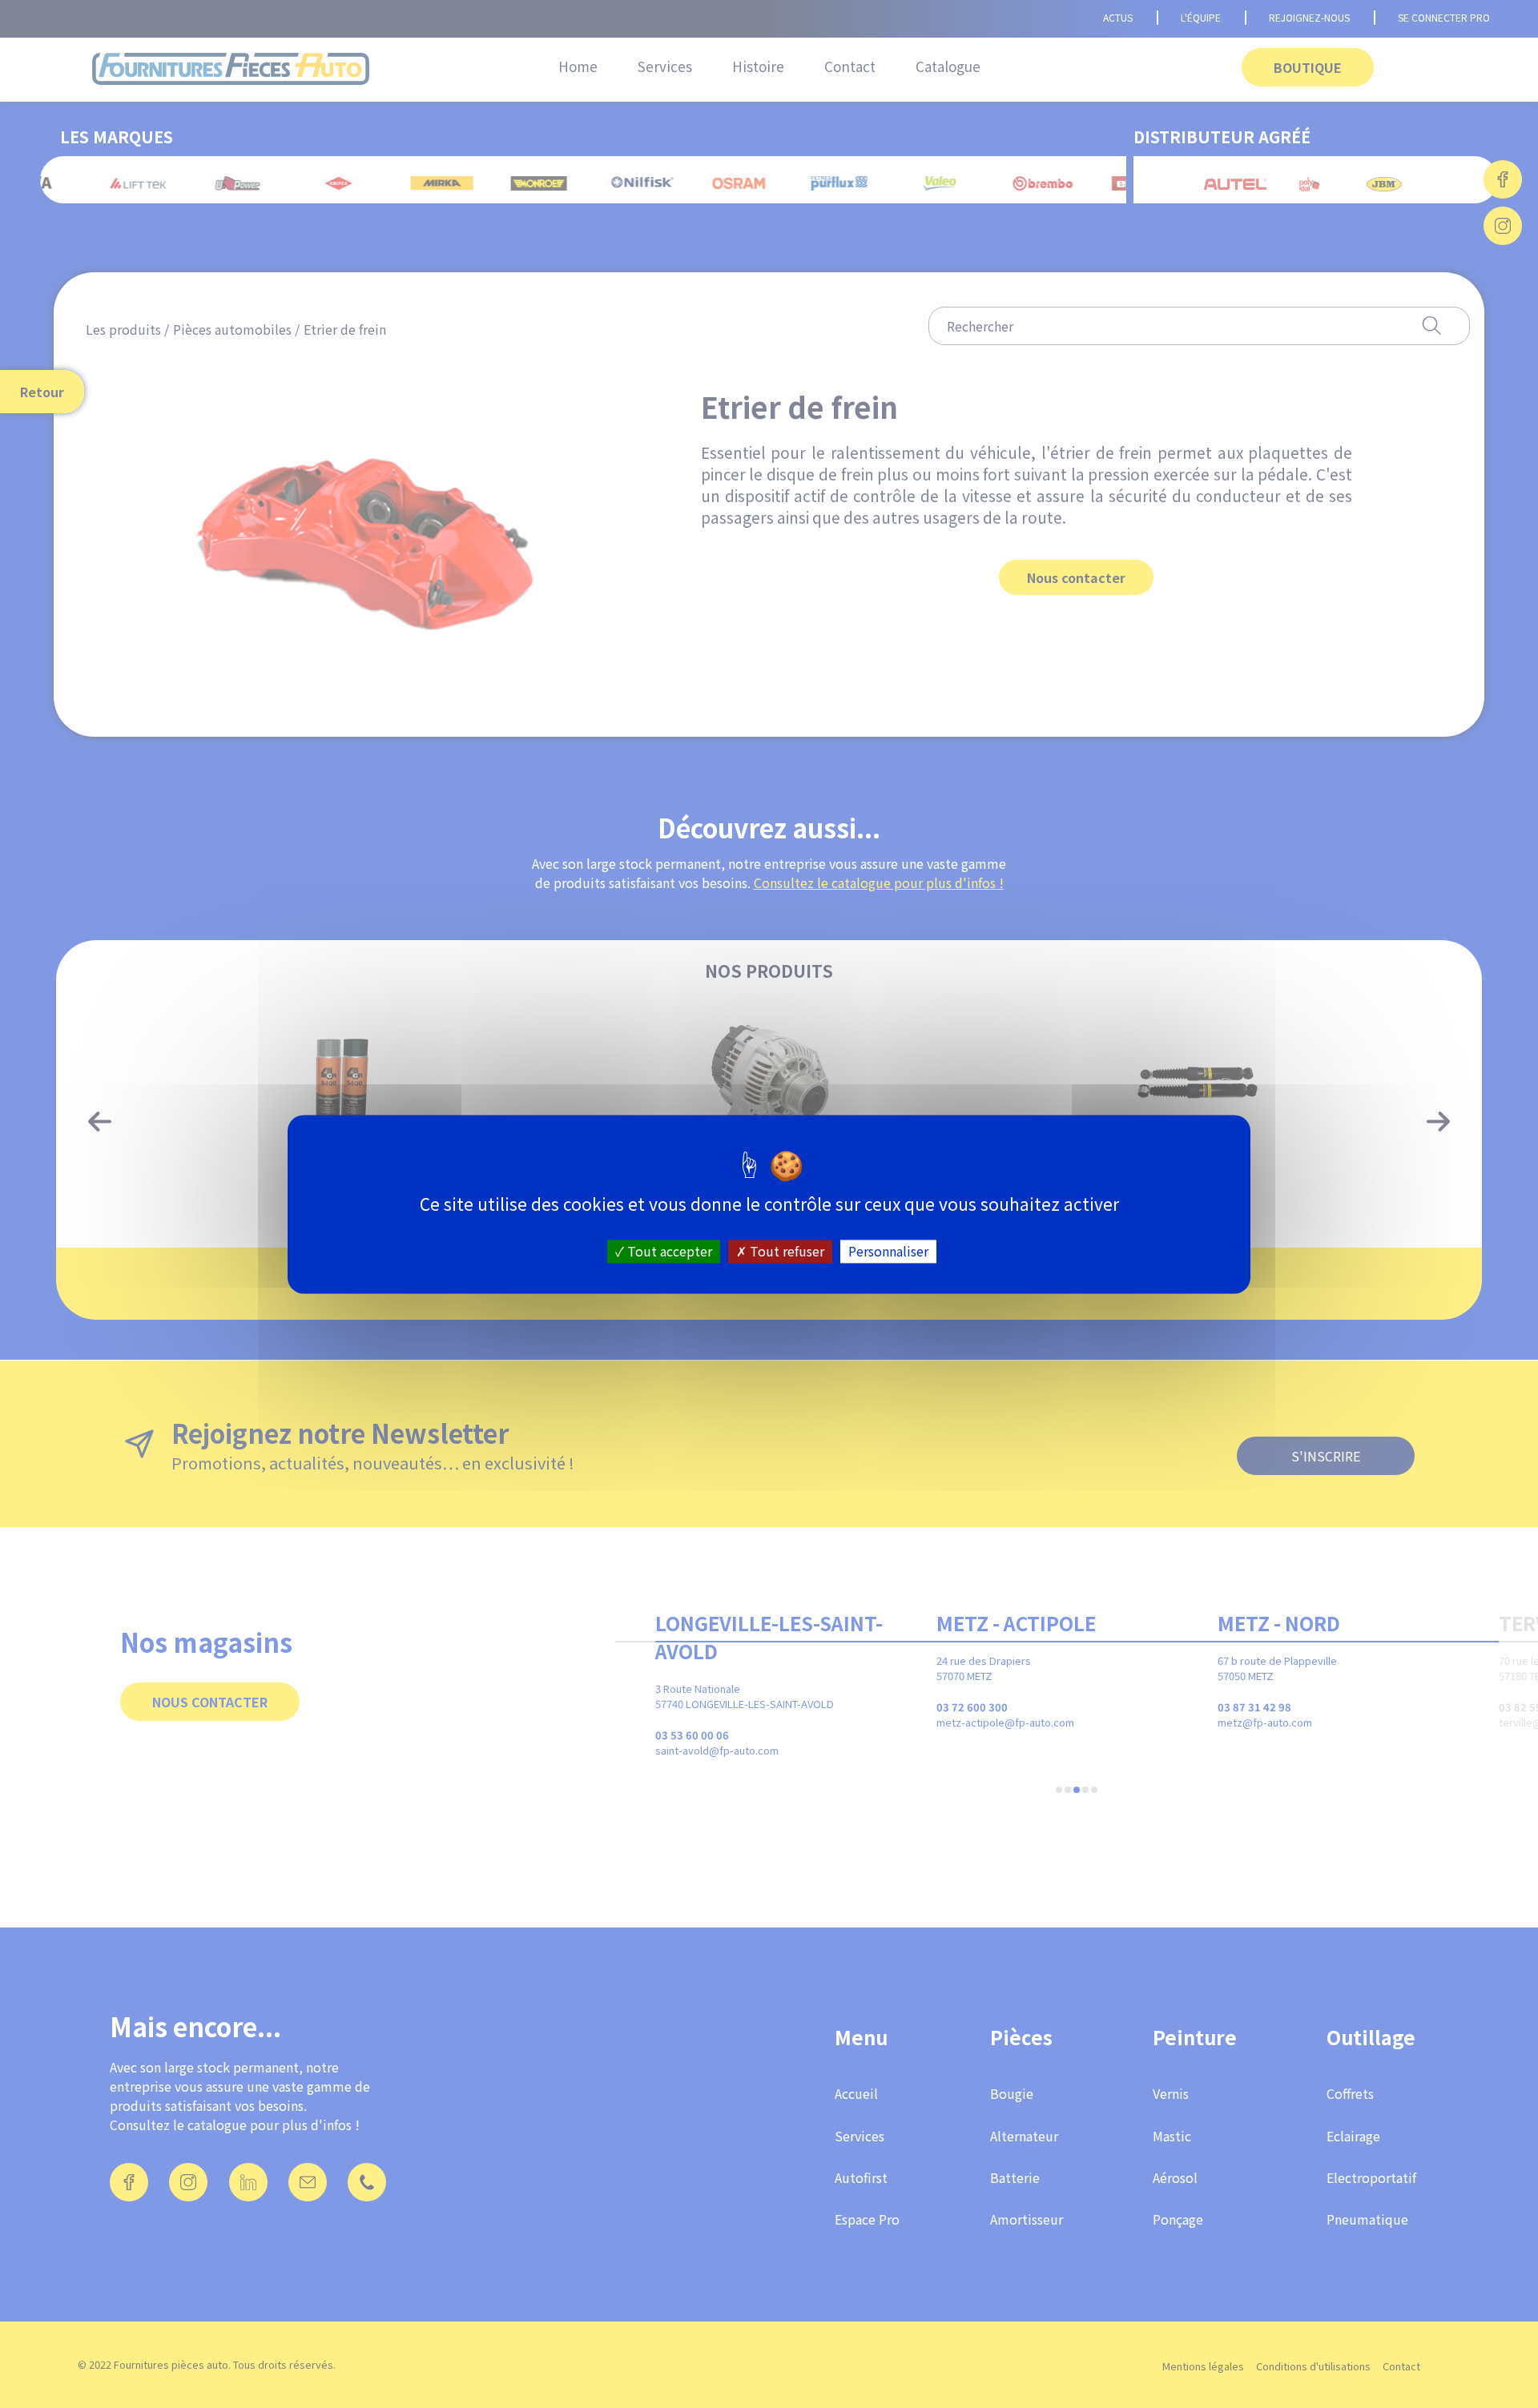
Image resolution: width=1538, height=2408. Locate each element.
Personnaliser (888, 1251)
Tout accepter (668, 1251)
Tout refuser (785, 1251)
